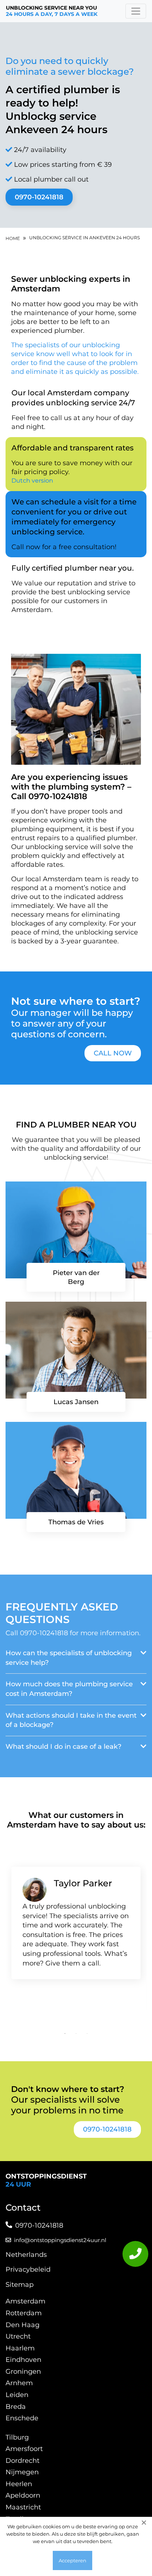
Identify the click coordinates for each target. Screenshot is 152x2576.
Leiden (17, 2395)
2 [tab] (76, 2034)
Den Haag (23, 2325)
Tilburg (17, 2437)
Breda (16, 2407)
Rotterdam (24, 2313)
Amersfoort (24, 2449)
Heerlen (19, 2484)
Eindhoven (23, 2360)
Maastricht (23, 2507)
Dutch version (32, 481)
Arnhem (19, 2383)
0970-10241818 (39, 197)
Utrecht (18, 2336)
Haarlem (20, 2348)
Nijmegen (22, 2472)
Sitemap (20, 2285)
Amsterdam (25, 2301)
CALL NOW (113, 1053)
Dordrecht (23, 2461)
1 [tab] (65, 2034)
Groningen (23, 2372)
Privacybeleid (28, 2269)
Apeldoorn (23, 2495)
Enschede (22, 2418)
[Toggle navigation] (136, 11)
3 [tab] (87, 2034)
